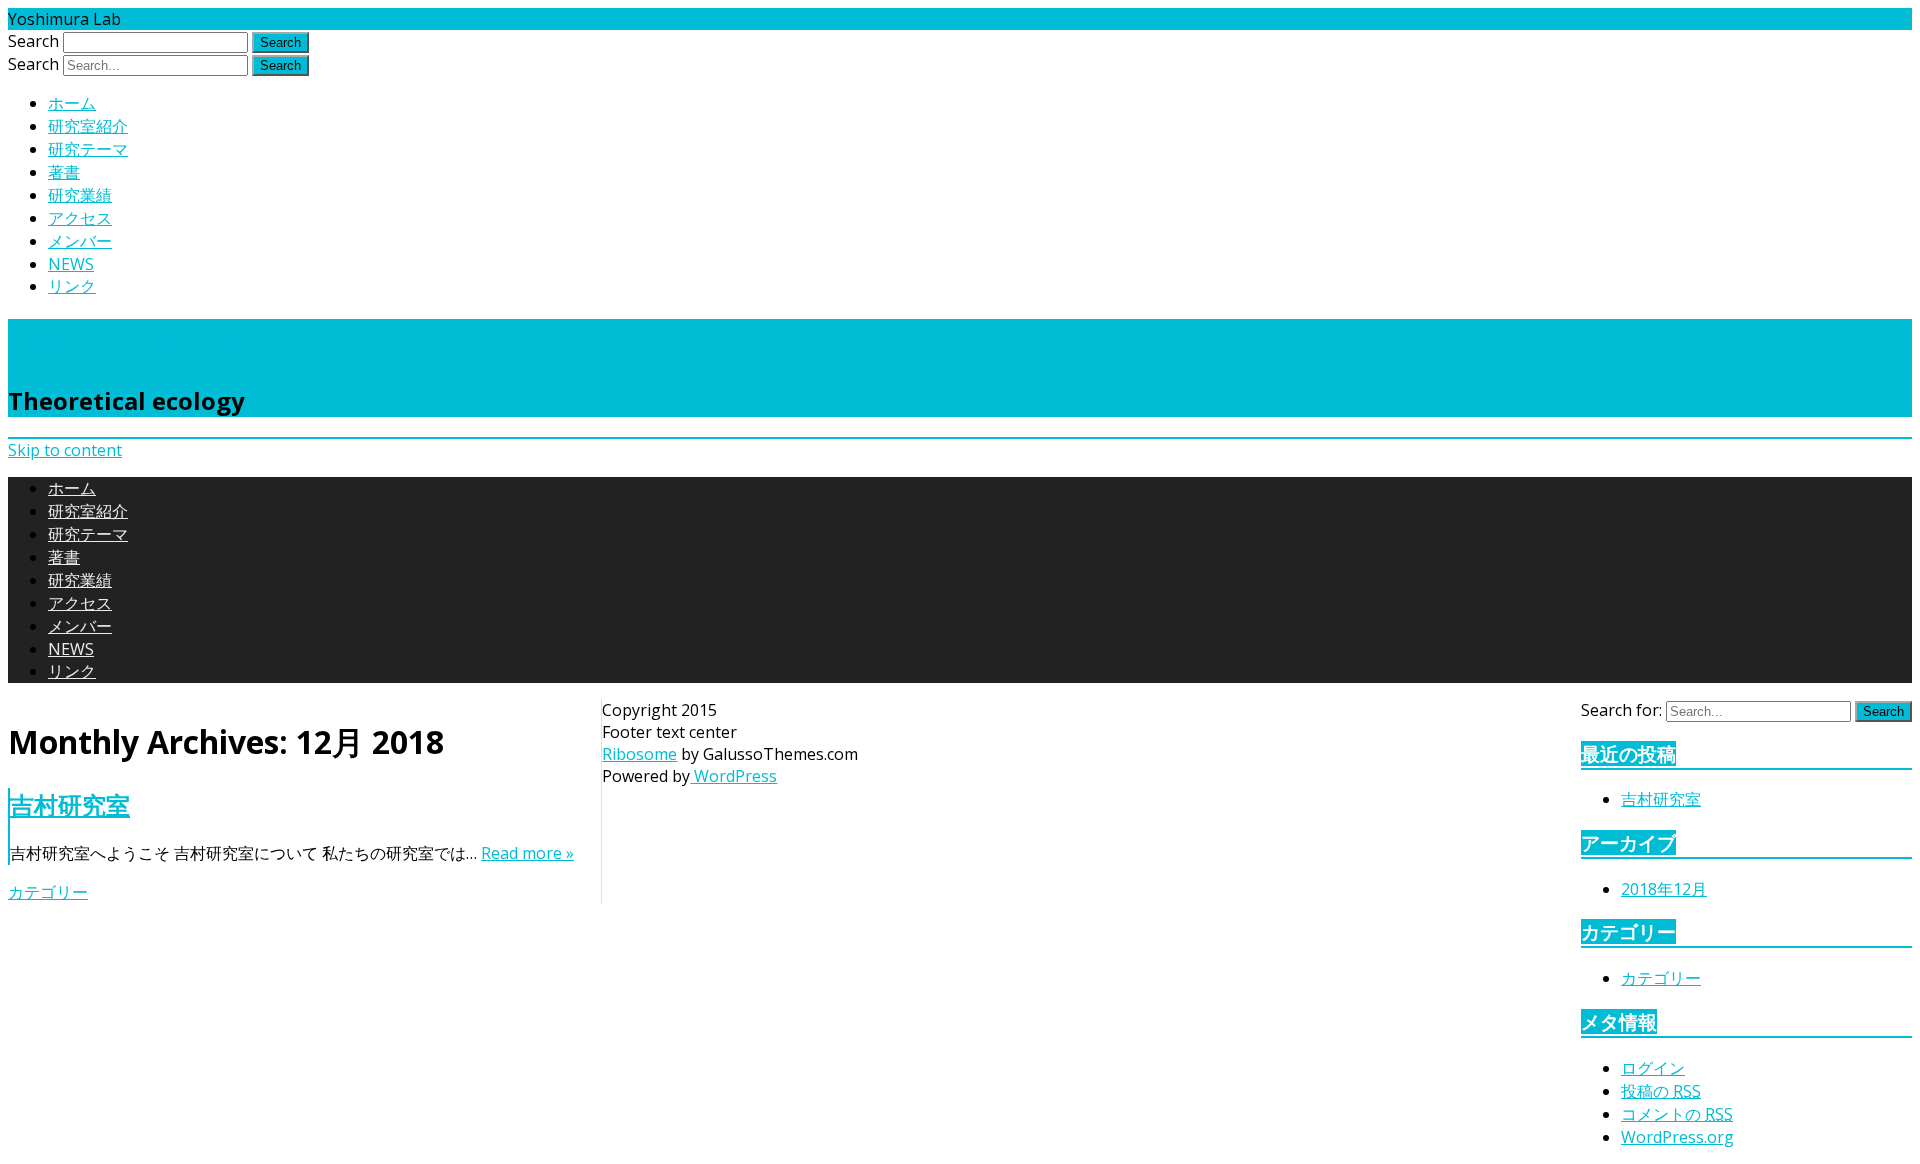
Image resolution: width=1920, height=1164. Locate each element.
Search (33, 41)
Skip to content (65, 450)
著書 (64, 172)
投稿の (1661, 1091)
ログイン (1653, 1068)
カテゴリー (48, 892)
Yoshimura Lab (124, 340)
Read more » (527, 853)
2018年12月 (1664, 889)
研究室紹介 (88, 126)
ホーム (72, 103)
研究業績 (80, 195)
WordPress (733, 776)
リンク (72, 286)
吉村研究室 (70, 804)
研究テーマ (88, 149)
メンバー (80, 241)
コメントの (1677, 1114)
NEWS (71, 264)
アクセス (80, 218)
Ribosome (639, 754)
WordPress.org (1677, 1137)
